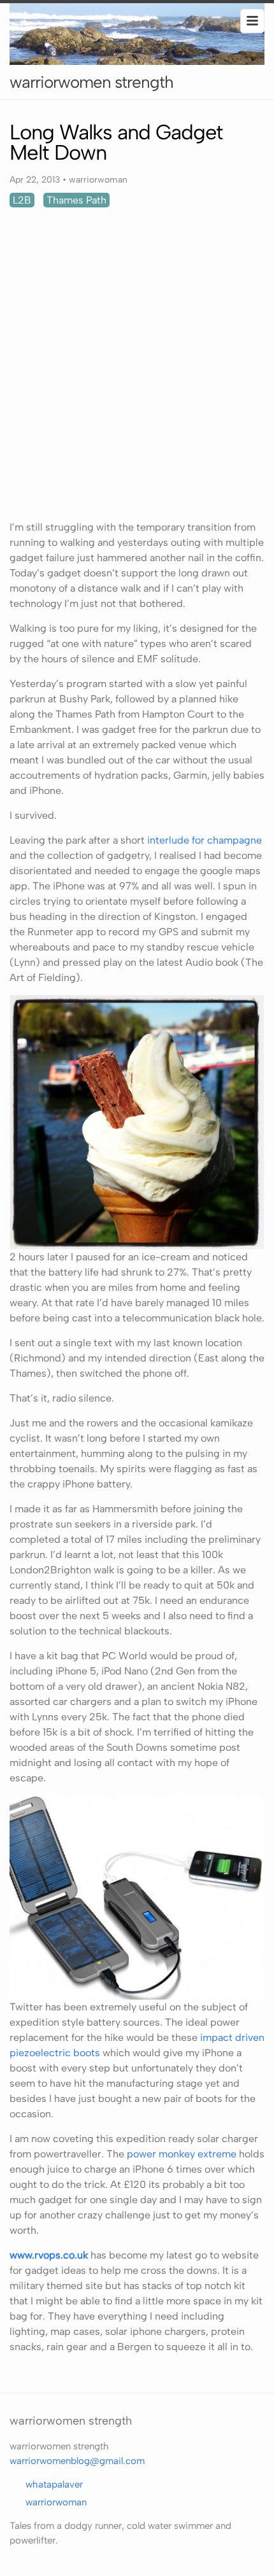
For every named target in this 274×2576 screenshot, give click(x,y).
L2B (22, 200)
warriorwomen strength (91, 82)
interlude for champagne (203, 840)
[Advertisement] (137, 364)
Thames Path (76, 200)
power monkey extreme (182, 2154)
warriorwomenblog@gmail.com (77, 2461)
